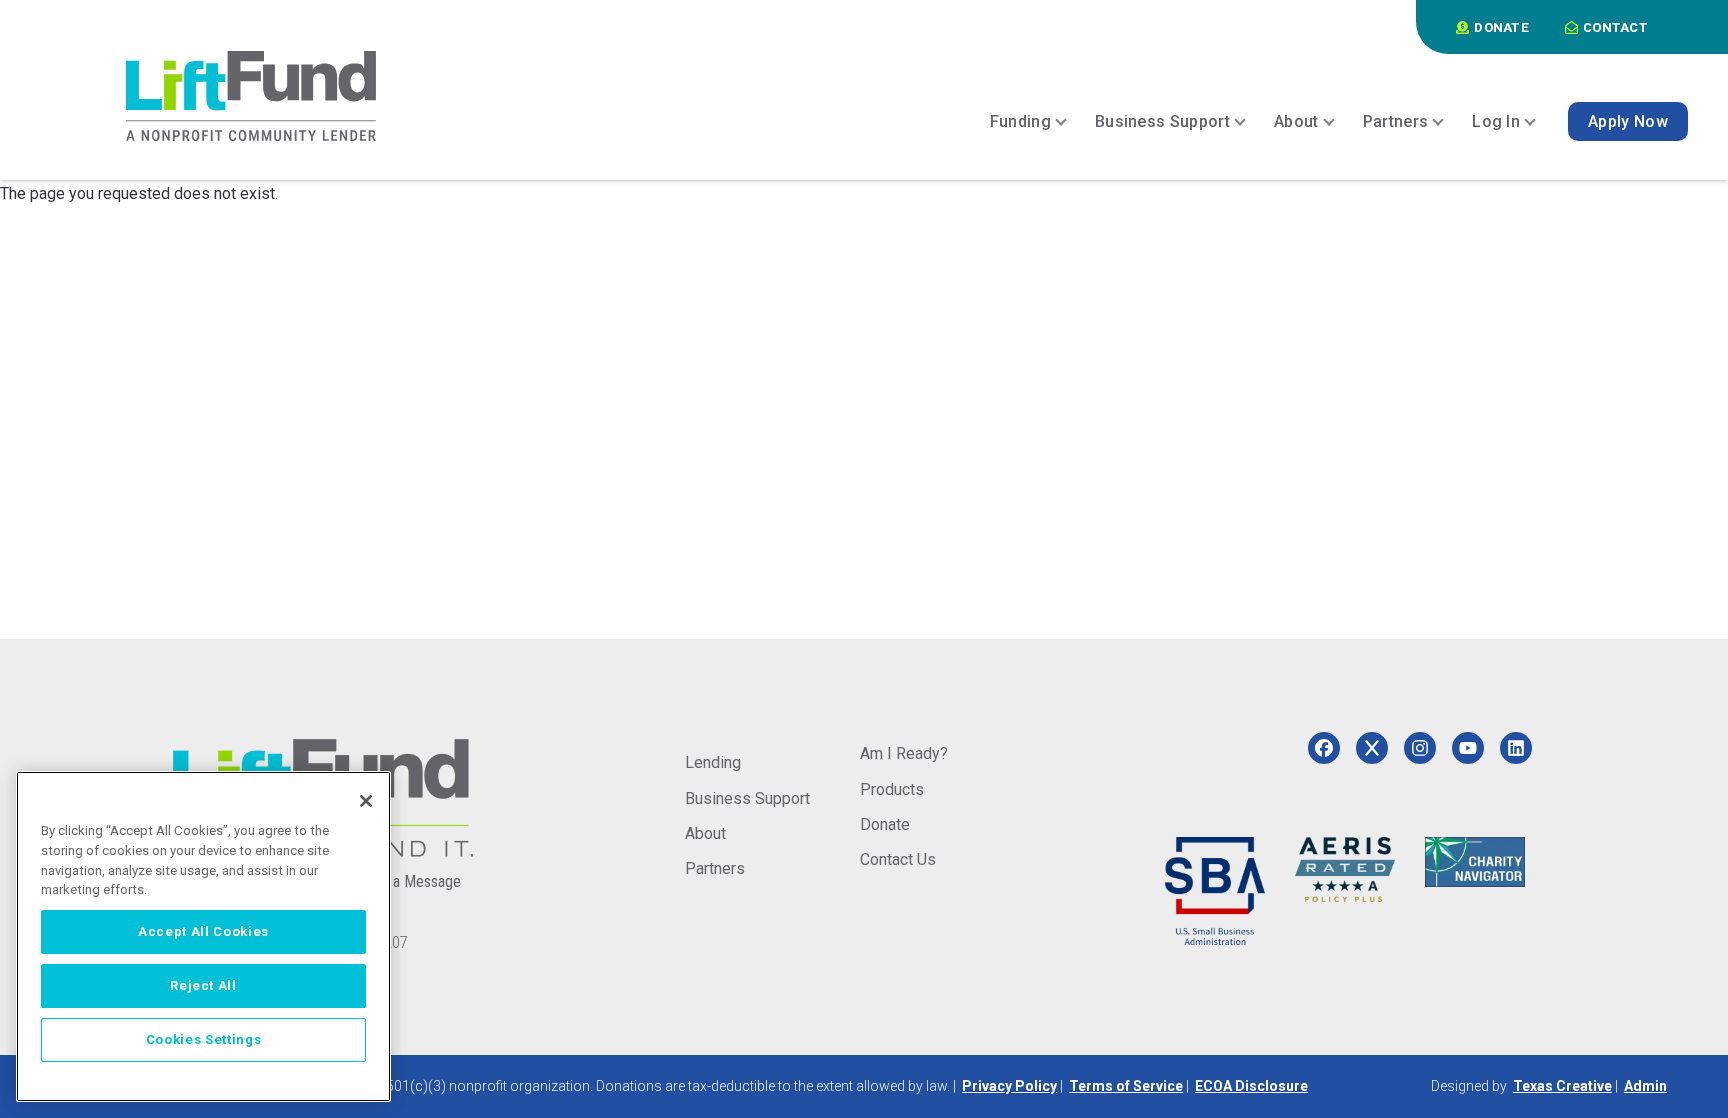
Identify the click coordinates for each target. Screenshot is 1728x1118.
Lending (713, 762)
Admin (1645, 1086)
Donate (885, 824)
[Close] (366, 801)
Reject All (203, 985)
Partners (715, 868)
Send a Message (409, 881)
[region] (203, 936)
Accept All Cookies (203, 931)
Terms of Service (1126, 1086)
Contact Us (898, 859)
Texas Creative (1562, 1086)
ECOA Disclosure (1251, 1086)
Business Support (747, 798)
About (705, 833)
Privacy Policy (1009, 1086)
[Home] (251, 96)
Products (892, 789)
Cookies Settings (204, 1039)
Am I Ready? (904, 753)
